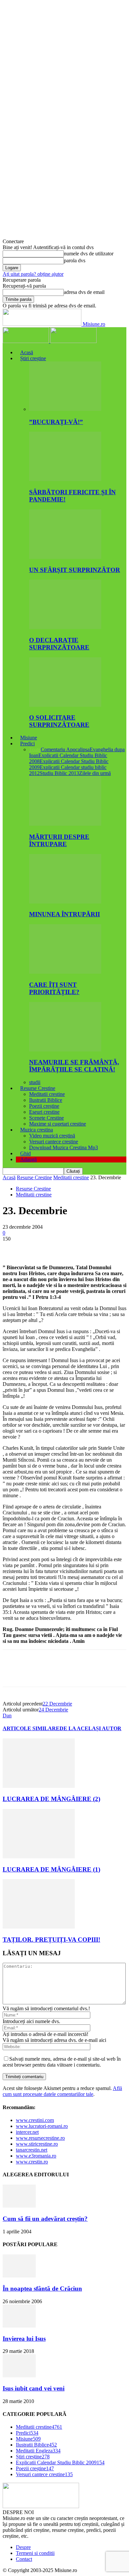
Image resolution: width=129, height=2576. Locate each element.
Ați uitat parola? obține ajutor (33, 274)
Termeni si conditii (35, 2553)
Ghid (25, 1153)
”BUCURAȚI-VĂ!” (56, 422)
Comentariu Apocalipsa (65, 749)
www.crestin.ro (32, 2162)
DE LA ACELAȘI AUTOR (90, 1728)
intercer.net (27, 2132)
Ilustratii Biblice (46, 1100)
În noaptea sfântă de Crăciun (42, 2289)
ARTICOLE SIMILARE (31, 1728)
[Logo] (26, 341)
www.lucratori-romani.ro (42, 2126)
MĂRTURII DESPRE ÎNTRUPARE (59, 840)
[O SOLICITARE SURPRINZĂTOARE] (65, 705)
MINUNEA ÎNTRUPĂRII (64, 914)
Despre (23, 2547)
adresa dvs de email (84, 292)
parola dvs (75, 260)
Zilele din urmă (95, 773)
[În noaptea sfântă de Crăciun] (19, 2276)
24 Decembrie (53, 1710)
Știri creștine (33, 358)
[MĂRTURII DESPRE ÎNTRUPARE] (65, 824)
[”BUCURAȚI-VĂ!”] (65, 409)
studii (35, 1082)
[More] (109, 1249)
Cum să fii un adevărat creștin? (45, 2219)
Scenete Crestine (46, 1118)
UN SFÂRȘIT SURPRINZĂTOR (75, 570)
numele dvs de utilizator (89, 254)
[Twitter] (37, 1249)
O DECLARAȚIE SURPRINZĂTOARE (59, 644)
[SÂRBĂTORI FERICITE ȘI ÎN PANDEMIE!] (65, 479)
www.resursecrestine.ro (40, 2138)
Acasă (27, 352)
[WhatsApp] (85, 1249)
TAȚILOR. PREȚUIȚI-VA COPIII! (51, 1940)
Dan (7, 1716)
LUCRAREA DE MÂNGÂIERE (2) (51, 1799)
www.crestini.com (35, 2120)
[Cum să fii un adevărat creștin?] (19, 2206)
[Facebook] (14, 1249)
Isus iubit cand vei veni (34, 2388)
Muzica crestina (37, 1130)
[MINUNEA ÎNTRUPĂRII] (65, 902)
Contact (24, 2559)
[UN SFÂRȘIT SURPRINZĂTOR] (65, 557)
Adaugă (28, 1159)
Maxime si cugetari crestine (58, 1124)
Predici (27, 744)
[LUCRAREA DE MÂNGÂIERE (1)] (39, 1857)
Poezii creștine (44, 1106)
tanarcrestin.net (32, 2150)
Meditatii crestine (47, 1094)
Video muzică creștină (52, 1136)
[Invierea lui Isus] (19, 2326)
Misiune (29, 738)
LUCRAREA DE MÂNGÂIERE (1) (51, 1869)
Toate (35, 749)
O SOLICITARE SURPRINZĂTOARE (59, 721)
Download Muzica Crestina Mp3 (64, 1147)
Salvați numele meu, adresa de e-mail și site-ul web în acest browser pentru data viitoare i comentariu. (62, 2062)
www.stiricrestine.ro (37, 2144)
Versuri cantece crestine (54, 1142)
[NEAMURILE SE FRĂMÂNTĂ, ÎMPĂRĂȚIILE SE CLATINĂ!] (65, 1050)
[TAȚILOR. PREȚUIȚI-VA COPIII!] (39, 1927)
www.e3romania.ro (36, 2156)
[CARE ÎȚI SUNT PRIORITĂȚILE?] (65, 972)
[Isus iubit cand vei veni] (19, 2376)
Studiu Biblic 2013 (59, 773)
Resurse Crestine (38, 1088)
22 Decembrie (57, 1704)
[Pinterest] (61, 1249)
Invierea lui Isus (24, 2339)
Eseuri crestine (44, 1112)
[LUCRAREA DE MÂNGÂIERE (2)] (39, 1786)
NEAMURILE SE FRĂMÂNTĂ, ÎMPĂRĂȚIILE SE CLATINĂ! (74, 1066)
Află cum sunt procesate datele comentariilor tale (62, 2091)
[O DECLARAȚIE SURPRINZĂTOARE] (65, 627)
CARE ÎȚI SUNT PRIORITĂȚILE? (54, 988)
